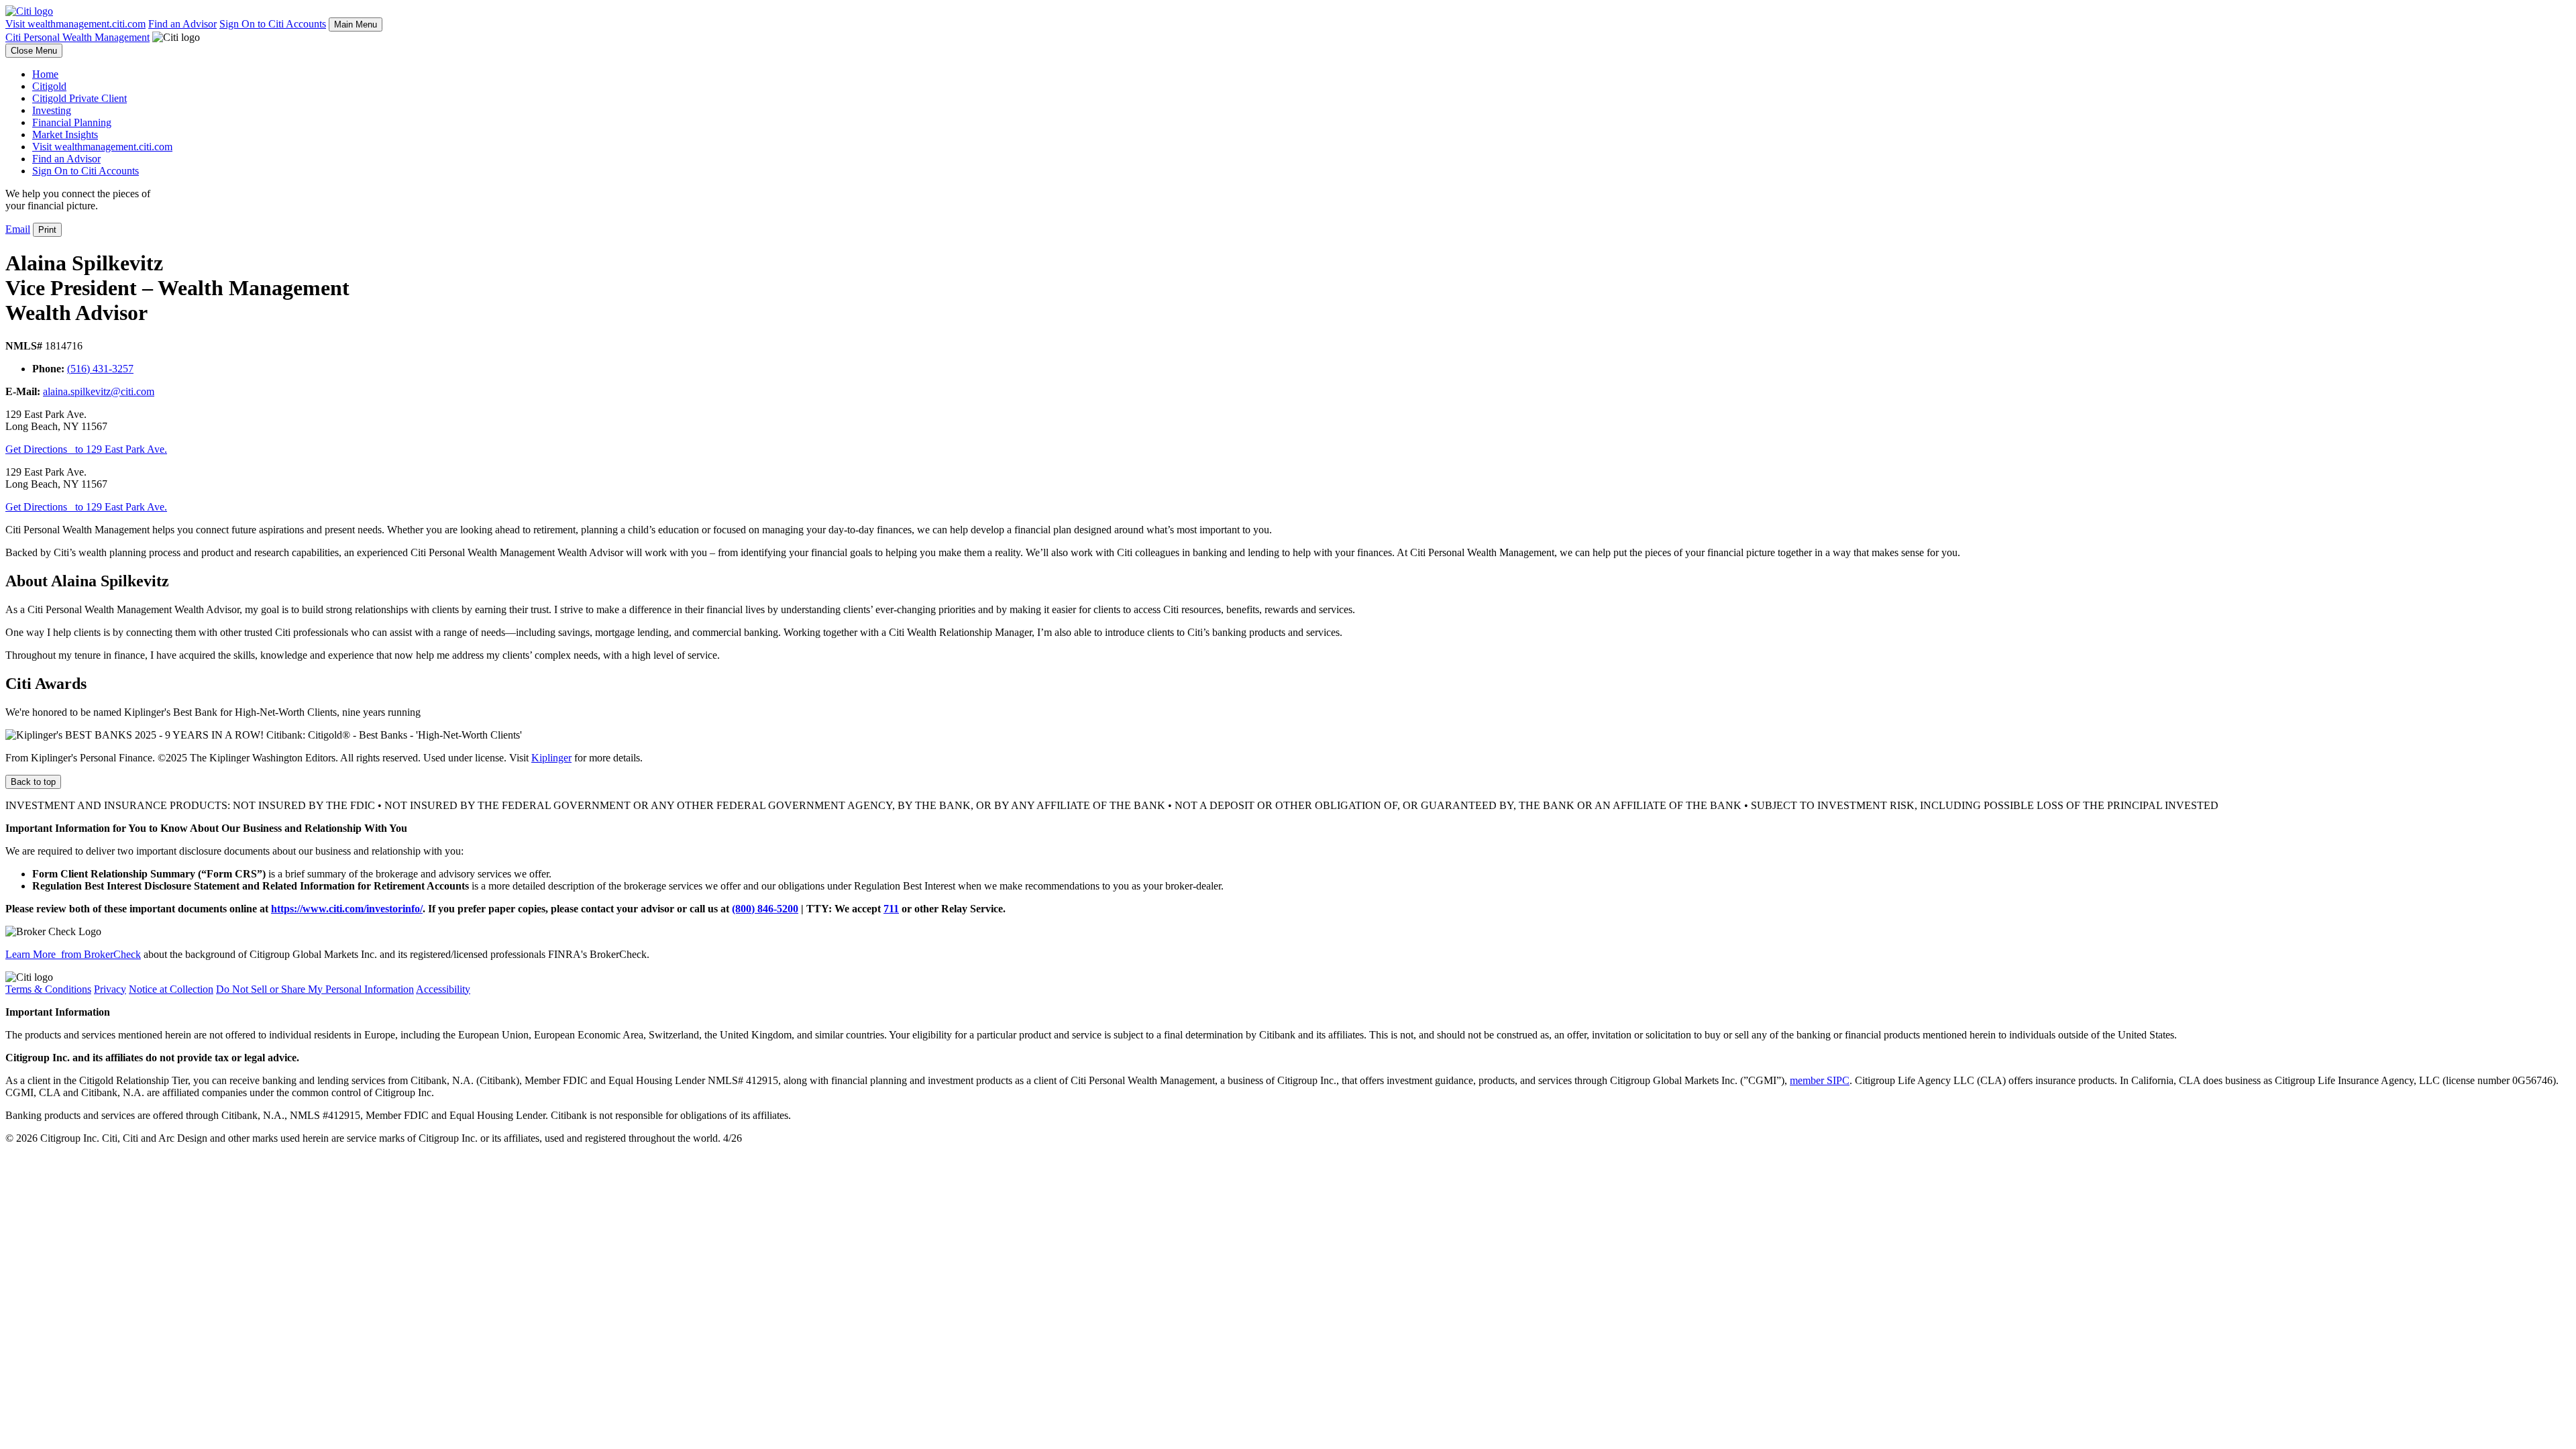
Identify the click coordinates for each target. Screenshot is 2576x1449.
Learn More (73, 954)
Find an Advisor (182, 24)
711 (891, 909)
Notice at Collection (171, 989)
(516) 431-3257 (100, 369)
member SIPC (1820, 1080)
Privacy (110, 989)
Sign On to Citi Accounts (273, 24)
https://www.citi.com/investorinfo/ (347, 909)
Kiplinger (551, 758)
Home (45, 74)
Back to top (33, 782)
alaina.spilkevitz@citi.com (99, 391)
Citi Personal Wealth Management (77, 37)
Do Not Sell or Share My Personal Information (315, 989)
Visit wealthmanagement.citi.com (75, 24)
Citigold (49, 86)
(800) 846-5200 (765, 909)
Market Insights (65, 135)
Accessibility (443, 989)
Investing (52, 110)
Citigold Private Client (79, 98)
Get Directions (86, 449)
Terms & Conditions (48, 989)
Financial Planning (72, 122)
